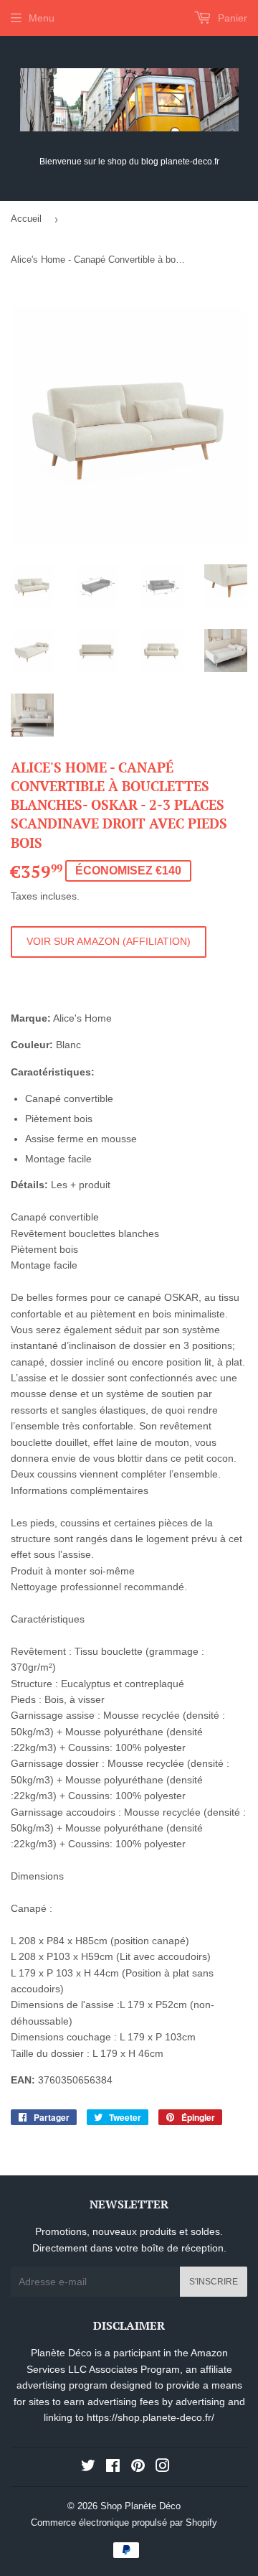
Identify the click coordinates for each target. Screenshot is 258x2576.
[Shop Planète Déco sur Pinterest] (138, 2468)
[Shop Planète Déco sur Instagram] (163, 2468)
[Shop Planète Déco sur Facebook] (113, 2468)
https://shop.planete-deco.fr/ (150, 2417)
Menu (42, 18)
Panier (231, 18)
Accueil (26, 219)
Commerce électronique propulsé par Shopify (124, 2523)
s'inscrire (214, 2282)
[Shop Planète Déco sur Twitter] (88, 2468)
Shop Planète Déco (140, 2506)
